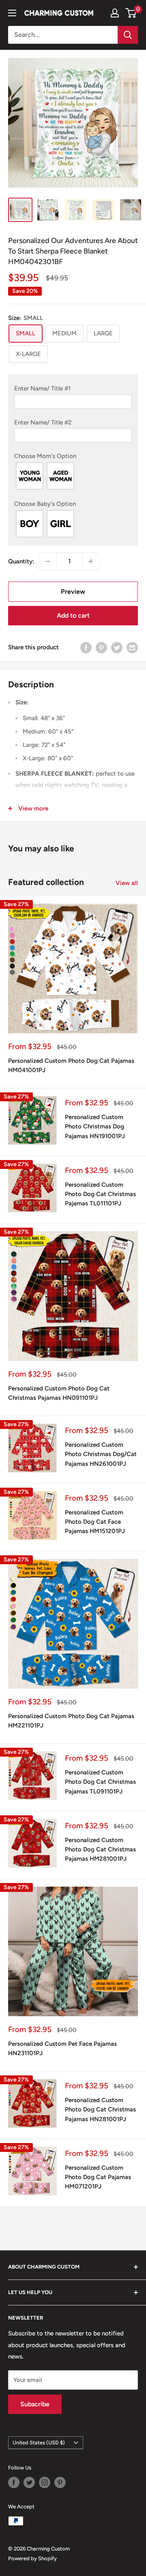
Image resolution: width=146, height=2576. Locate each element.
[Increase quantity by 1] (91, 561)
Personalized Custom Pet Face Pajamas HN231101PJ (62, 2048)
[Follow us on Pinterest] (60, 2482)
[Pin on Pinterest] (101, 647)
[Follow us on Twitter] (29, 2482)
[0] (131, 13)
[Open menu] (12, 13)
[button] (73, 388)
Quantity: (21, 561)
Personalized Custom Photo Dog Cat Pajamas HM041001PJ (71, 1065)
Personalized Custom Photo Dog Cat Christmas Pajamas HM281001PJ (100, 1850)
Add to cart (73, 615)
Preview (73, 592)
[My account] (115, 13)
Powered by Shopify (32, 2558)
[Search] (128, 35)
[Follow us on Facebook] (14, 2482)
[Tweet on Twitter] (117, 647)
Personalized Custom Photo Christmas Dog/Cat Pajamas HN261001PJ (101, 1454)
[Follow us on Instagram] (45, 2482)
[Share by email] (132, 647)
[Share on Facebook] (86, 647)
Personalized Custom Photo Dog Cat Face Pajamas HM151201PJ (95, 1522)
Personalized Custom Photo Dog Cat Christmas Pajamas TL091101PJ (100, 1782)
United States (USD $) (39, 2443)
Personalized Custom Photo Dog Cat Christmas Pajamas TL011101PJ (100, 1194)
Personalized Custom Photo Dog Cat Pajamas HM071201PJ (98, 2177)
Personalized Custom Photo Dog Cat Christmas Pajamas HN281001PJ (100, 2110)
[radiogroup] (73, 476)
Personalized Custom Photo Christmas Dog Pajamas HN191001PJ (95, 1127)
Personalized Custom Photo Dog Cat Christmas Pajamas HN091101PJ (59, 1393)
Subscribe (35, 2404)
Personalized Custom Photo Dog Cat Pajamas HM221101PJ (71, 1721)
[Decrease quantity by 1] (48, 561)
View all (127, 883)
